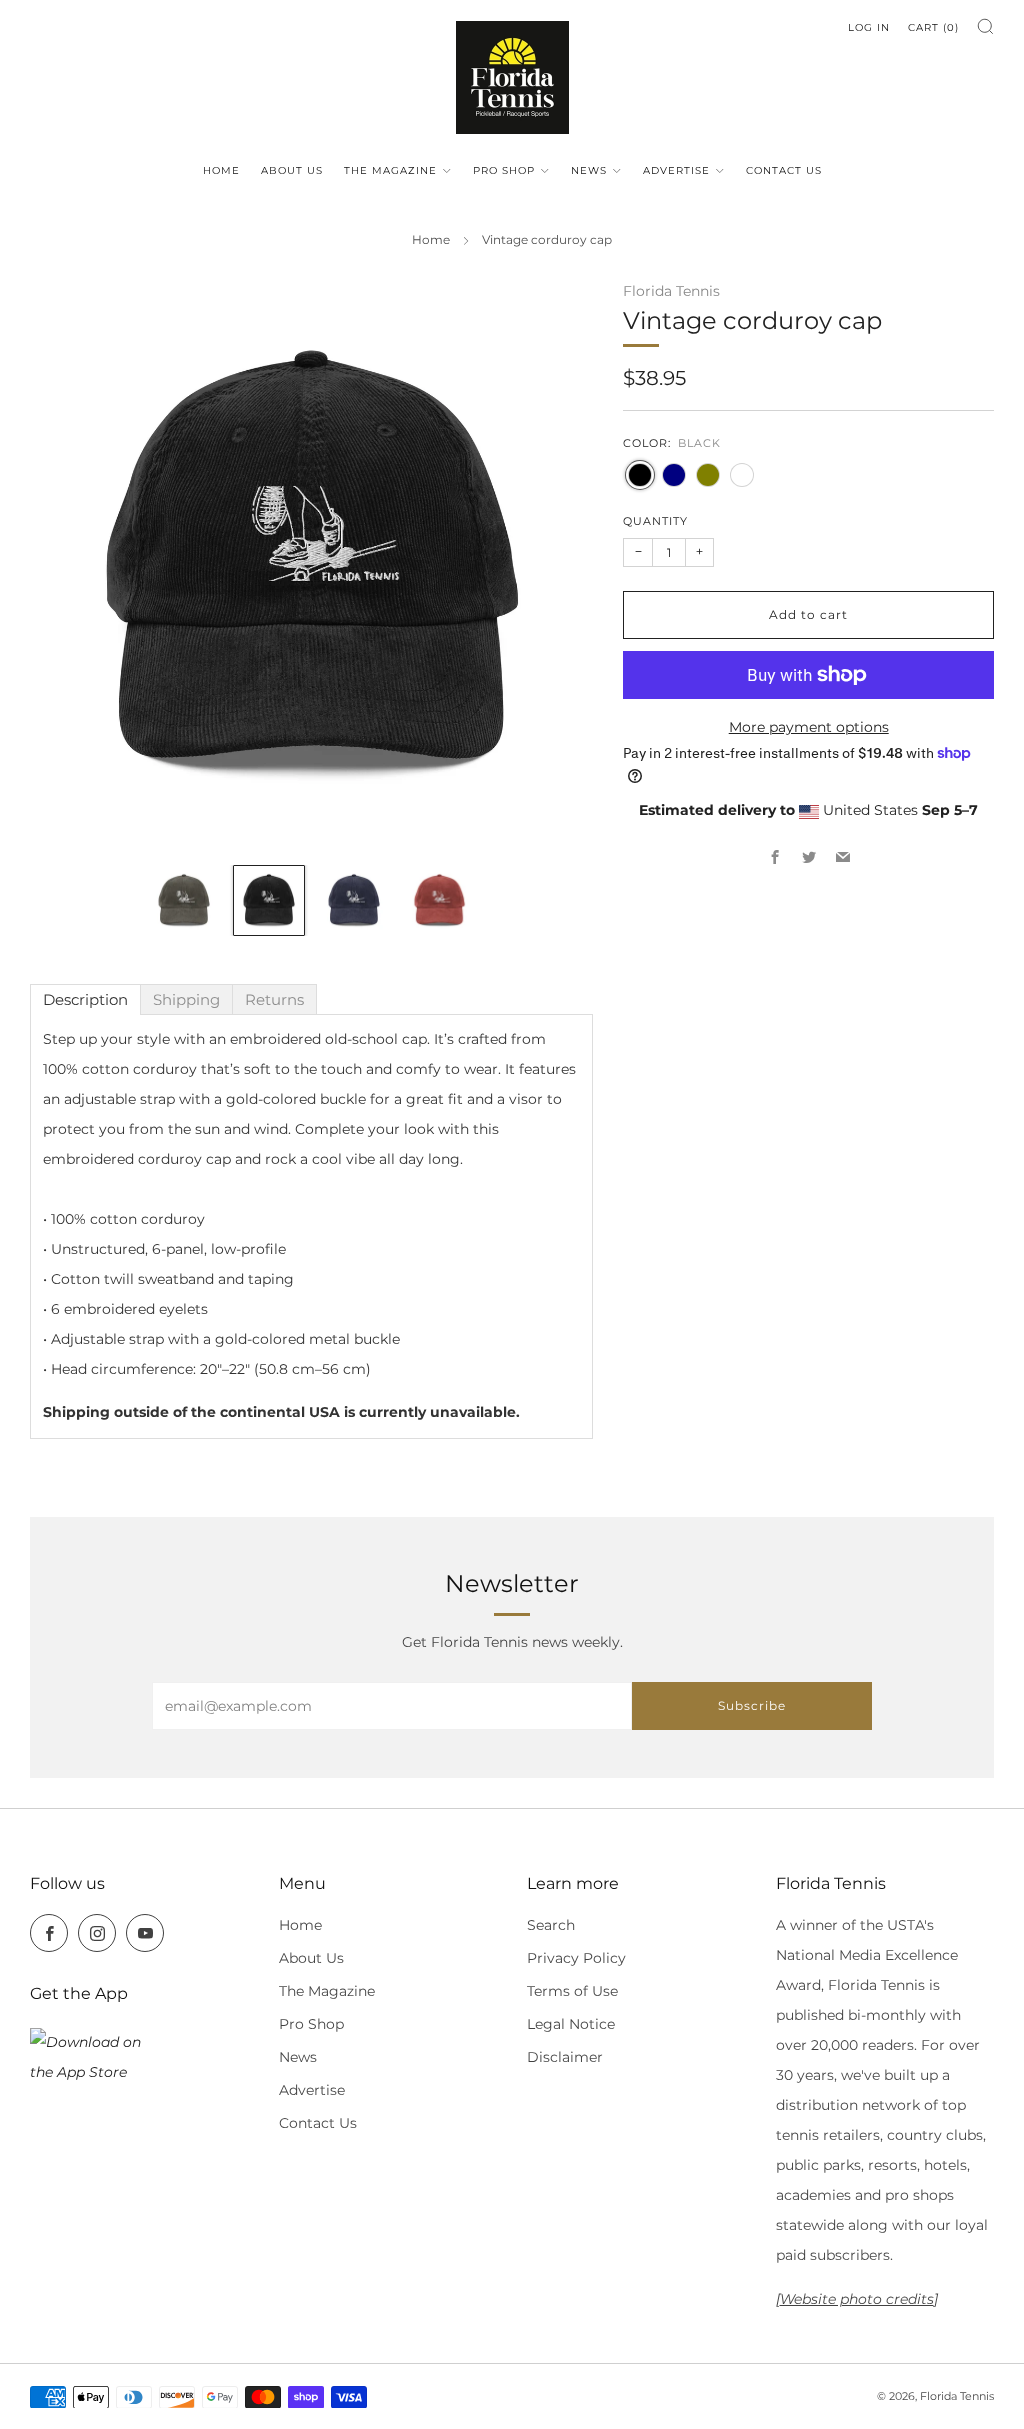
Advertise (676, 170)
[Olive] (708, 475)
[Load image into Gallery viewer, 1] (184, 901)
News (589, 170)
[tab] (85, 999)
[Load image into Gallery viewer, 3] (354, 901)
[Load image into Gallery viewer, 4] (440, 901)
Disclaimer (565, 2057)
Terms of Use (572, 1991)
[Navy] (674, 475)
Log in (869, 27)
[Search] (985, 26)
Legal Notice (571, 2024)
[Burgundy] (742, 475)
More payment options (809, 727)
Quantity (655, 521)
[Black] (640, 475)
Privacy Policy (576, 1958)
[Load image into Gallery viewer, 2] (269, 901)
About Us (292, 170)
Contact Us (784, 170)
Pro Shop (504, 170)
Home (221, 170)
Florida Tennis (671, 291)
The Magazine (390, 170)
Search (551, 1925)
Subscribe (752, 1705)
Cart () (933, 27)
